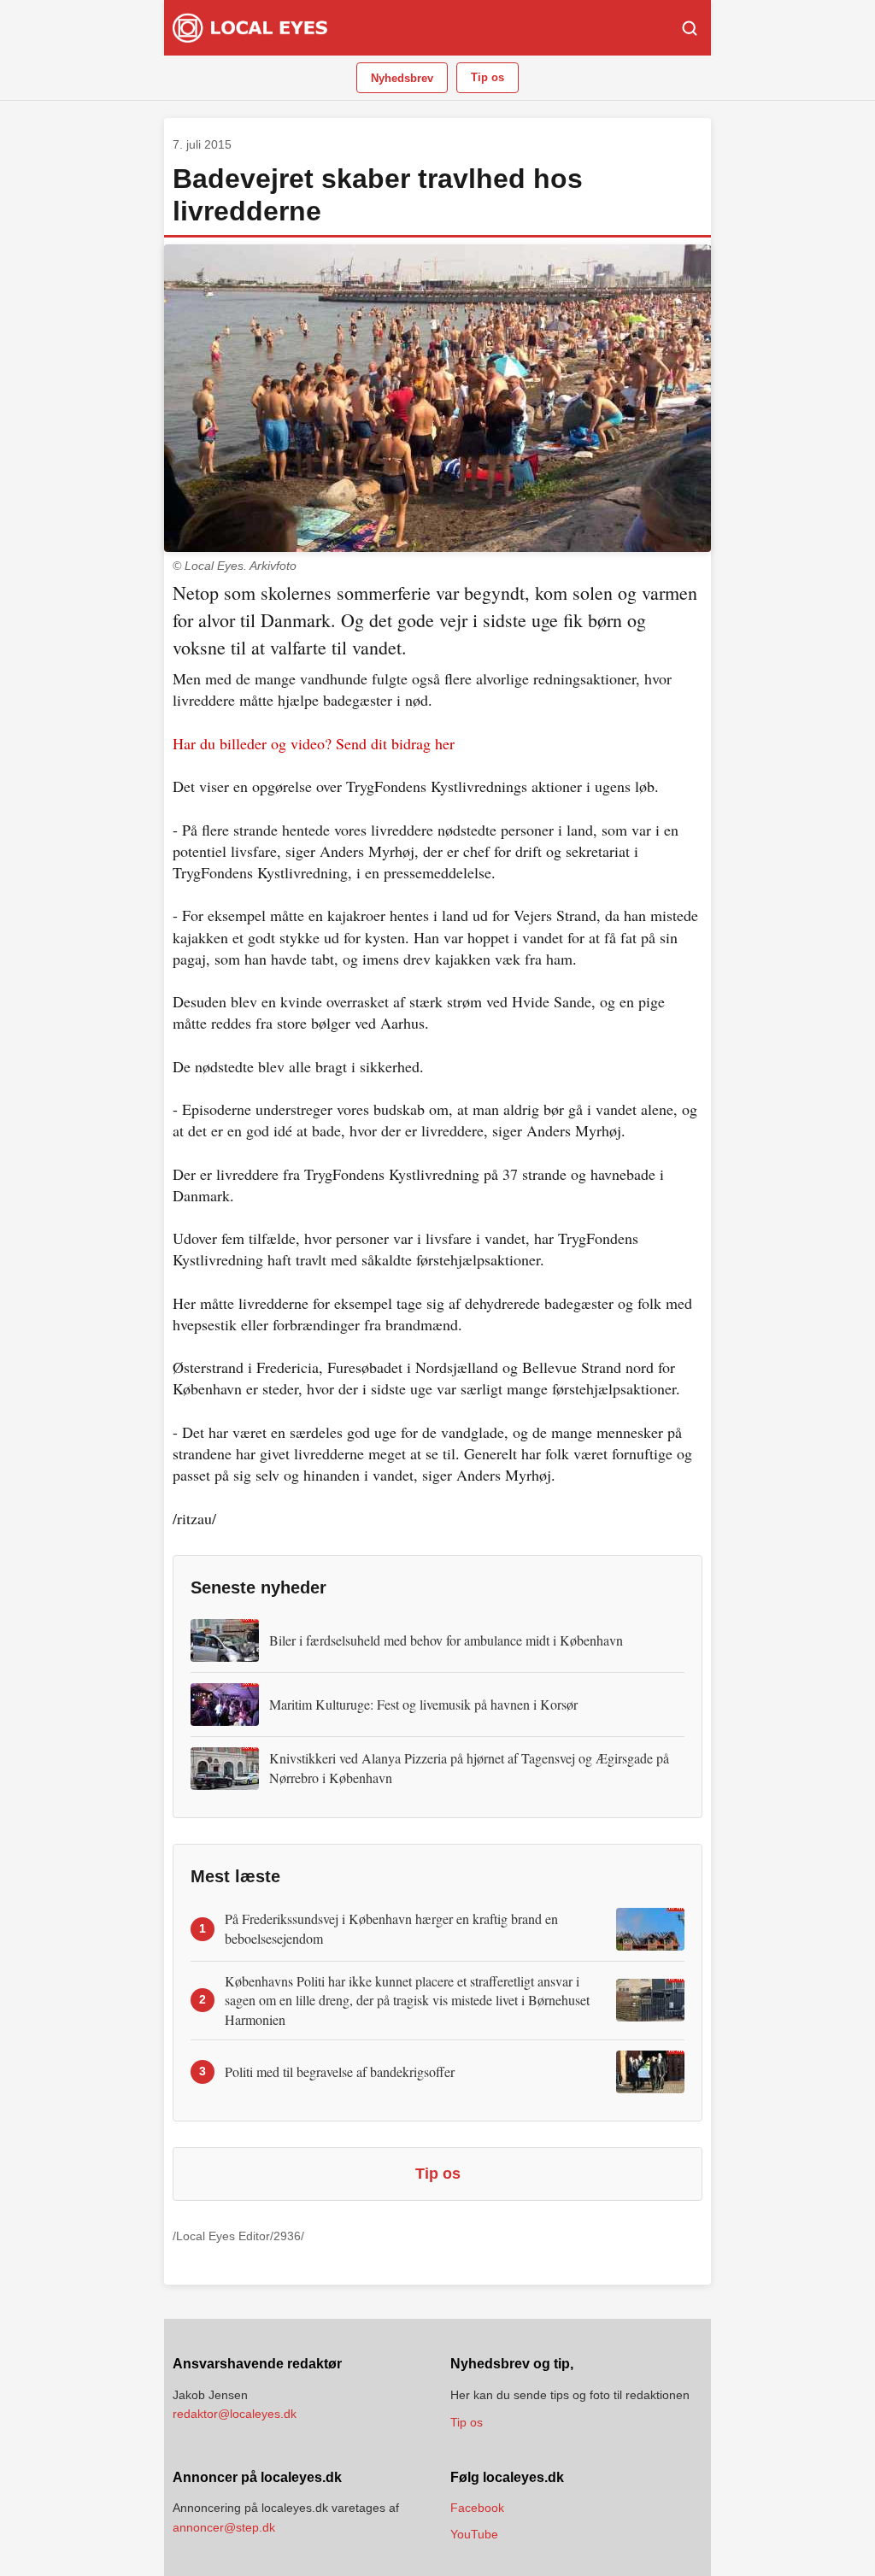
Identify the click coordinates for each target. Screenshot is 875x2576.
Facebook (477, 2508)
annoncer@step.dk (224, 2527)
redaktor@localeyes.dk (235, 2414)
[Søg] (690, 28)
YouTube (474, 2534)
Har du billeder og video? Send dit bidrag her (314, 743)
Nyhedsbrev (402, 78)
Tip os (487, 77)
